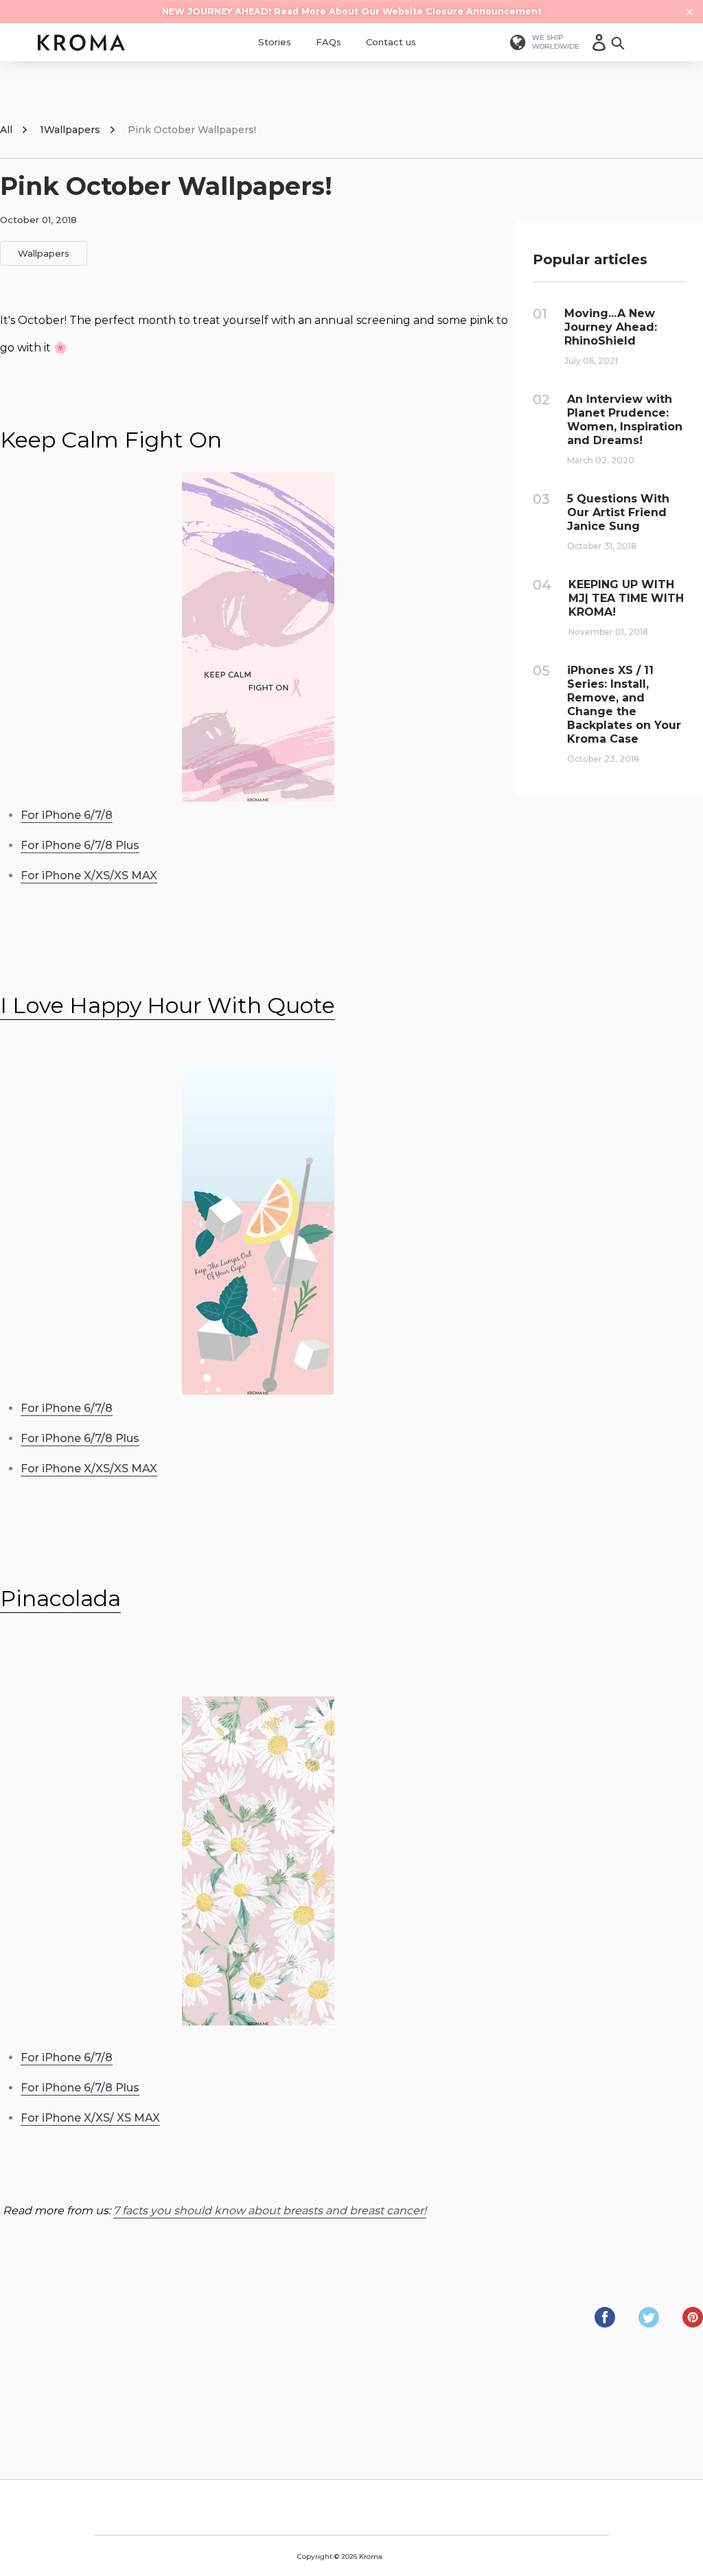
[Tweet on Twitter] (650, 2324)
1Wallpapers (70, 130)
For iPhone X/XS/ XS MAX (90, 2118)
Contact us (391, 42)
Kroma (371, 2556)
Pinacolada (60, 1598)
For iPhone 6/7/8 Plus (80, 845)
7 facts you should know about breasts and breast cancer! (270, 2211)
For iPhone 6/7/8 (67, 815)
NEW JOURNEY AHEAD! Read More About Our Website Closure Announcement (352, 11)
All (6, 130)
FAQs (329, 42)
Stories (275, 42)
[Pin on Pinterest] (693, 2324)
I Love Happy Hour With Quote (168, 1005)
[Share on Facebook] (606, 2324)
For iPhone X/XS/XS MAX (89, 875)
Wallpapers (44, 253)
